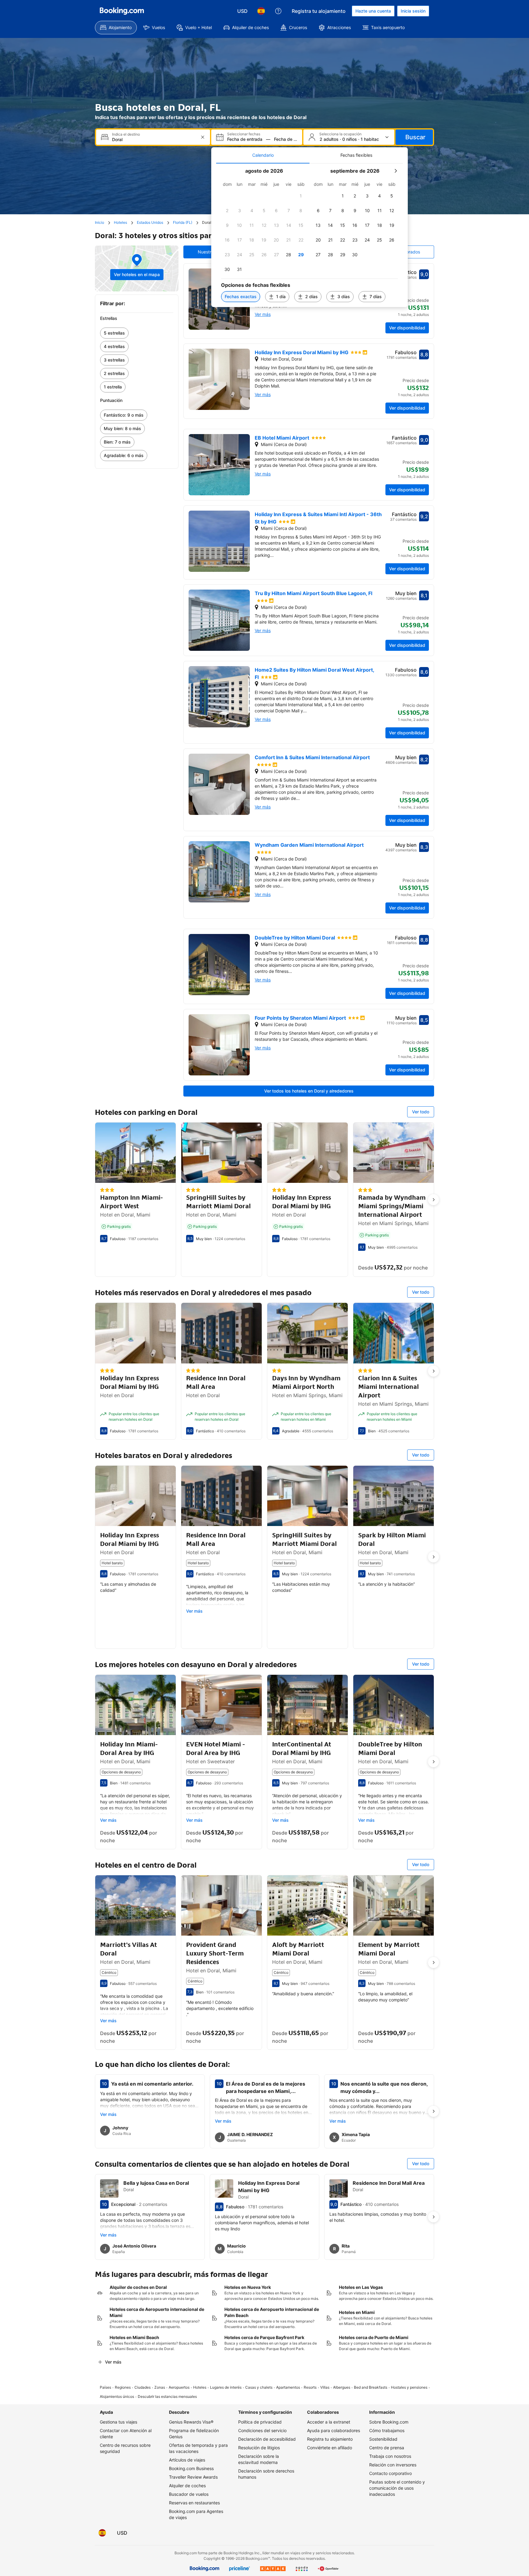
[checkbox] (301, 196)
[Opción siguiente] (433, 1200)
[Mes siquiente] (396, 171)
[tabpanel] (310, 235)
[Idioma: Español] (261, 11)
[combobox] (154, 139)
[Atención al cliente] (278, 11)
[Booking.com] (122, 11)
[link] (137, 333)
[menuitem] (116, 28)
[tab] (263, 155)
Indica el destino (126, 134)
